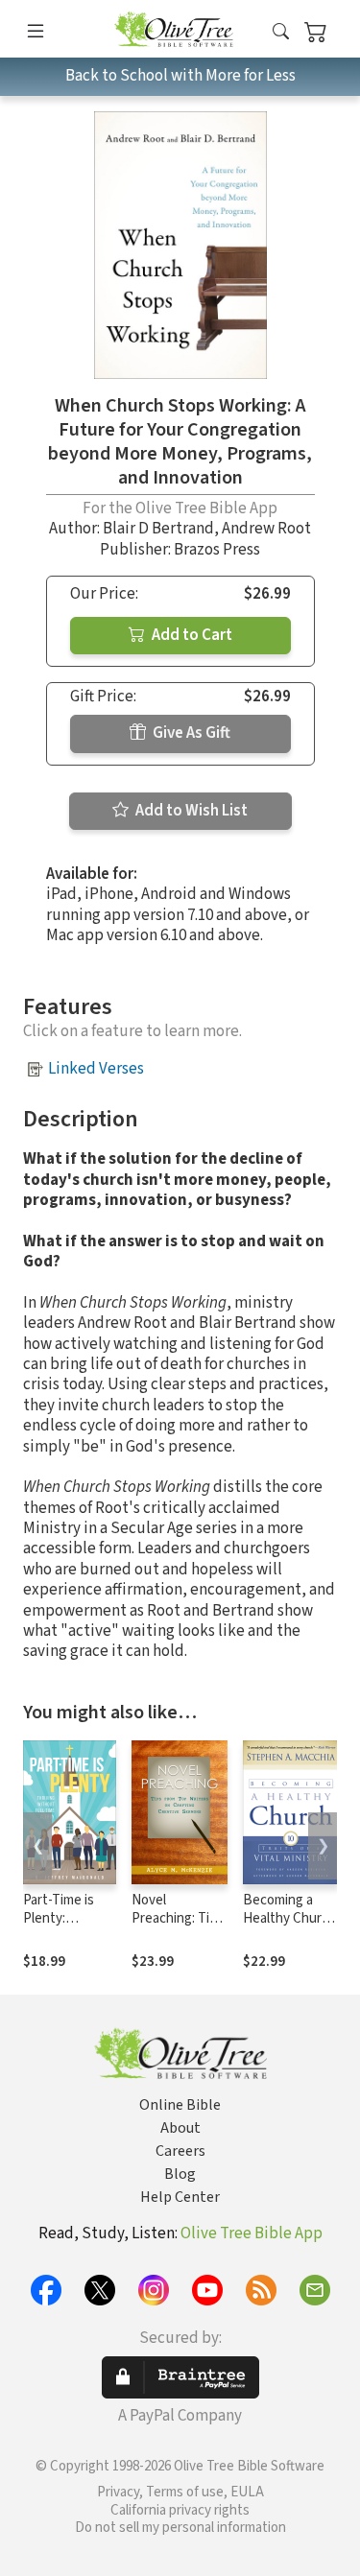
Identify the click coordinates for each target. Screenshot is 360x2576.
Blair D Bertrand (158, 529)
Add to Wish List (190, 811)
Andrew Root (266, 529)
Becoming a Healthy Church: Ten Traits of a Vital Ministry (291, 1927)
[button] (281, 32)
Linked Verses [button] (96, 1069)
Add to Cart (191, 635)
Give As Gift (190, 733)
